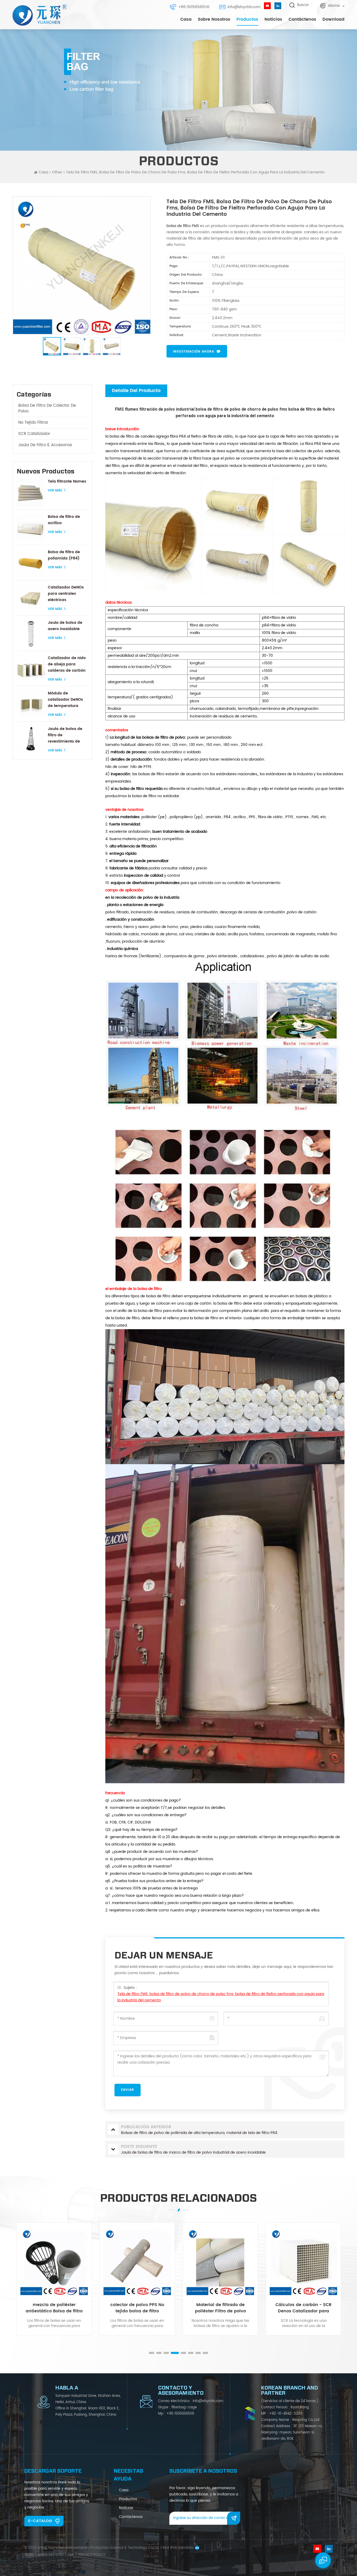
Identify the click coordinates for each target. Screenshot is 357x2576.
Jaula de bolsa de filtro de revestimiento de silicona (65, 735)
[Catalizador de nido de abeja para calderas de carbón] (31, 669)
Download (333, 19)
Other (57, 172)
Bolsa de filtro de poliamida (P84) (64, 555)
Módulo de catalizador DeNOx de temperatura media (65, 700)
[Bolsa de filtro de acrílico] (31, 528)
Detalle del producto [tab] (136, 391)
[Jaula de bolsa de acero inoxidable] (31, 634)
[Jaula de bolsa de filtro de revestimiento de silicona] (31, 740)
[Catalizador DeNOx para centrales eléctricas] (31, 599)
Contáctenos (302, 19)
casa (124, 2490)
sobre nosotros (214, 19)
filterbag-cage (184, 2407)
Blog (29, 2555)
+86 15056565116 (194, 7)
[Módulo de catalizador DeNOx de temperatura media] (31, 704)
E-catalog (40, 2521)
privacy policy (92, 2555)
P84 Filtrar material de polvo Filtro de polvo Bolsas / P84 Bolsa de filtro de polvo (303, 2308)
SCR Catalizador (34, 434)
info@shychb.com (244, 7)
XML (71, 2555)
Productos (247, 19)
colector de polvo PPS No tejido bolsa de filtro (54, 2308)
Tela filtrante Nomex (67, 481)
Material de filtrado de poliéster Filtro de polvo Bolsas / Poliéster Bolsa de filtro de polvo (137, 2308)
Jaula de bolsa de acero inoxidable (65, 626)
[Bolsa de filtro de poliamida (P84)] (31, 563)
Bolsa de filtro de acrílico (64, 520)
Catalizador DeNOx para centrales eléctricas (66, 594)
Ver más (55, 491)
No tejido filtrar (33, 423)
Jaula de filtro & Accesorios (45, 445)
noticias (273, 19)
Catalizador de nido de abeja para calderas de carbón (67, 664)
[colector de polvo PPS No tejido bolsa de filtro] (54, 2261)
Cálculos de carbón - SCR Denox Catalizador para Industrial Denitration (220, 2308)
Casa (186, 19)
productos (128, 2499)
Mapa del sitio (51, 2555)
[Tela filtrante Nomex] (31, 493)
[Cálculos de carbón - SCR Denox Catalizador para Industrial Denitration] (220, 2261)
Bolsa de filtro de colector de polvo (47, 408)
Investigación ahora (194, 352)
